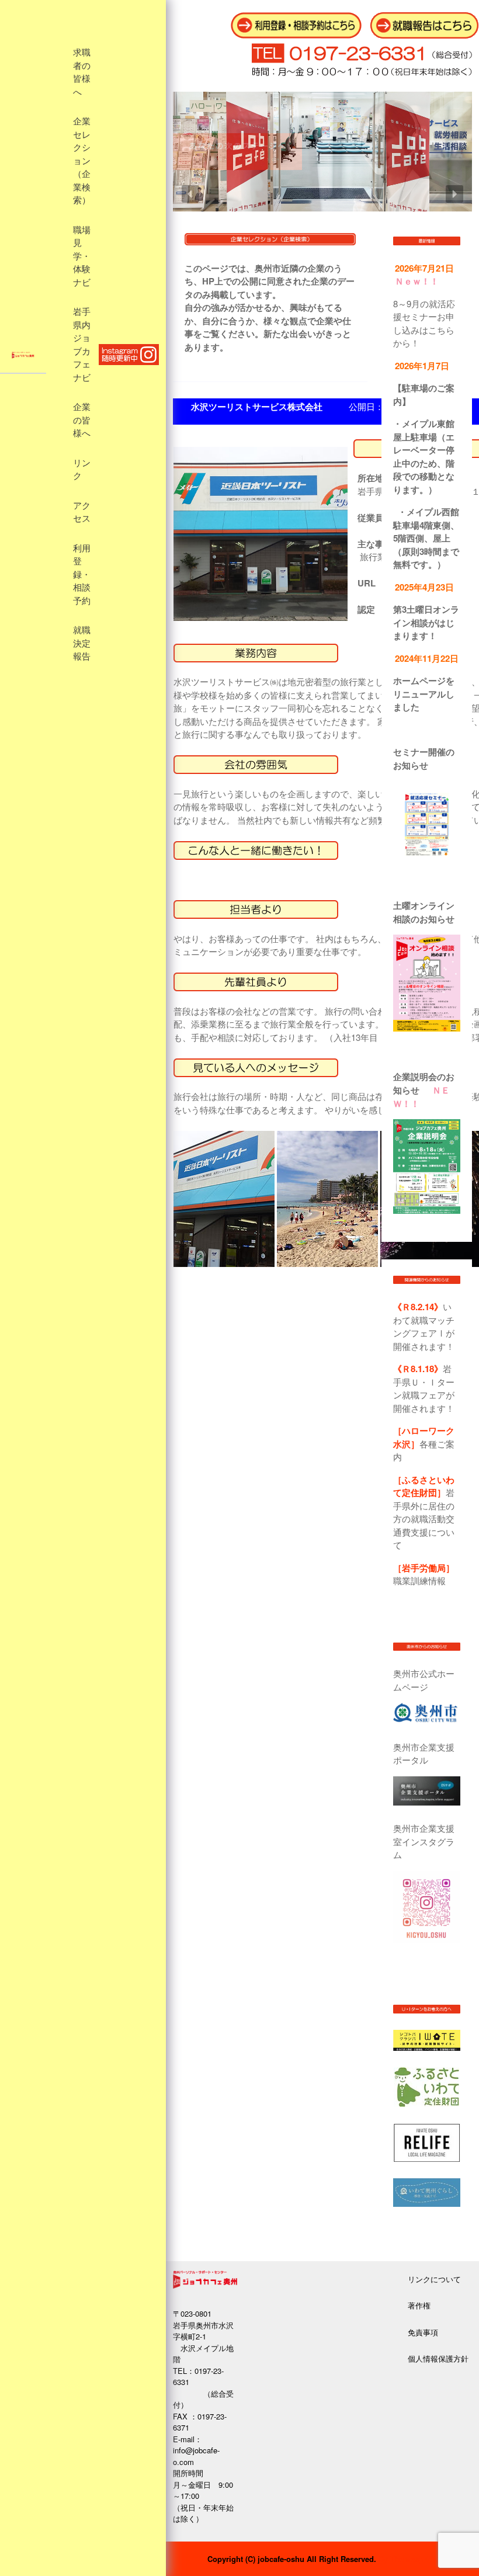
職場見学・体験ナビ (82, 256)
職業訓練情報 (424, 1574)
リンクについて (434, 2279)
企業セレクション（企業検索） (82, 161)
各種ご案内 (424, 1443)
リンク (82, 470)
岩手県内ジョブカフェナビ (82, 345)
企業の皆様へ (82, 420)
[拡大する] (433, 808)
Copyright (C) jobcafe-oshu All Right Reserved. (292, 2559)
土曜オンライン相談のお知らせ (424, 912)
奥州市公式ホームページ (424, 1680)
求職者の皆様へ (82, 72)
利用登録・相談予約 (82, 575)
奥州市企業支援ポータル (424, 1754)
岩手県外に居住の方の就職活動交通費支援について (424, 1512)
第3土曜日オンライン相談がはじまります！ (426, 622)
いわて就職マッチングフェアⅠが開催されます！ (424, 1326)
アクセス (82, 513)
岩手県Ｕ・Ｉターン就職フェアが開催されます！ (424, 1388)
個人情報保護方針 (438, 2358)
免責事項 (423, 2332)
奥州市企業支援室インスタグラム (424, 1841)
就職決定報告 (82, 643)
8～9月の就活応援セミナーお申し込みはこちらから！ (424, 323)
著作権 (419, 2305)
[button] (190, 194)
